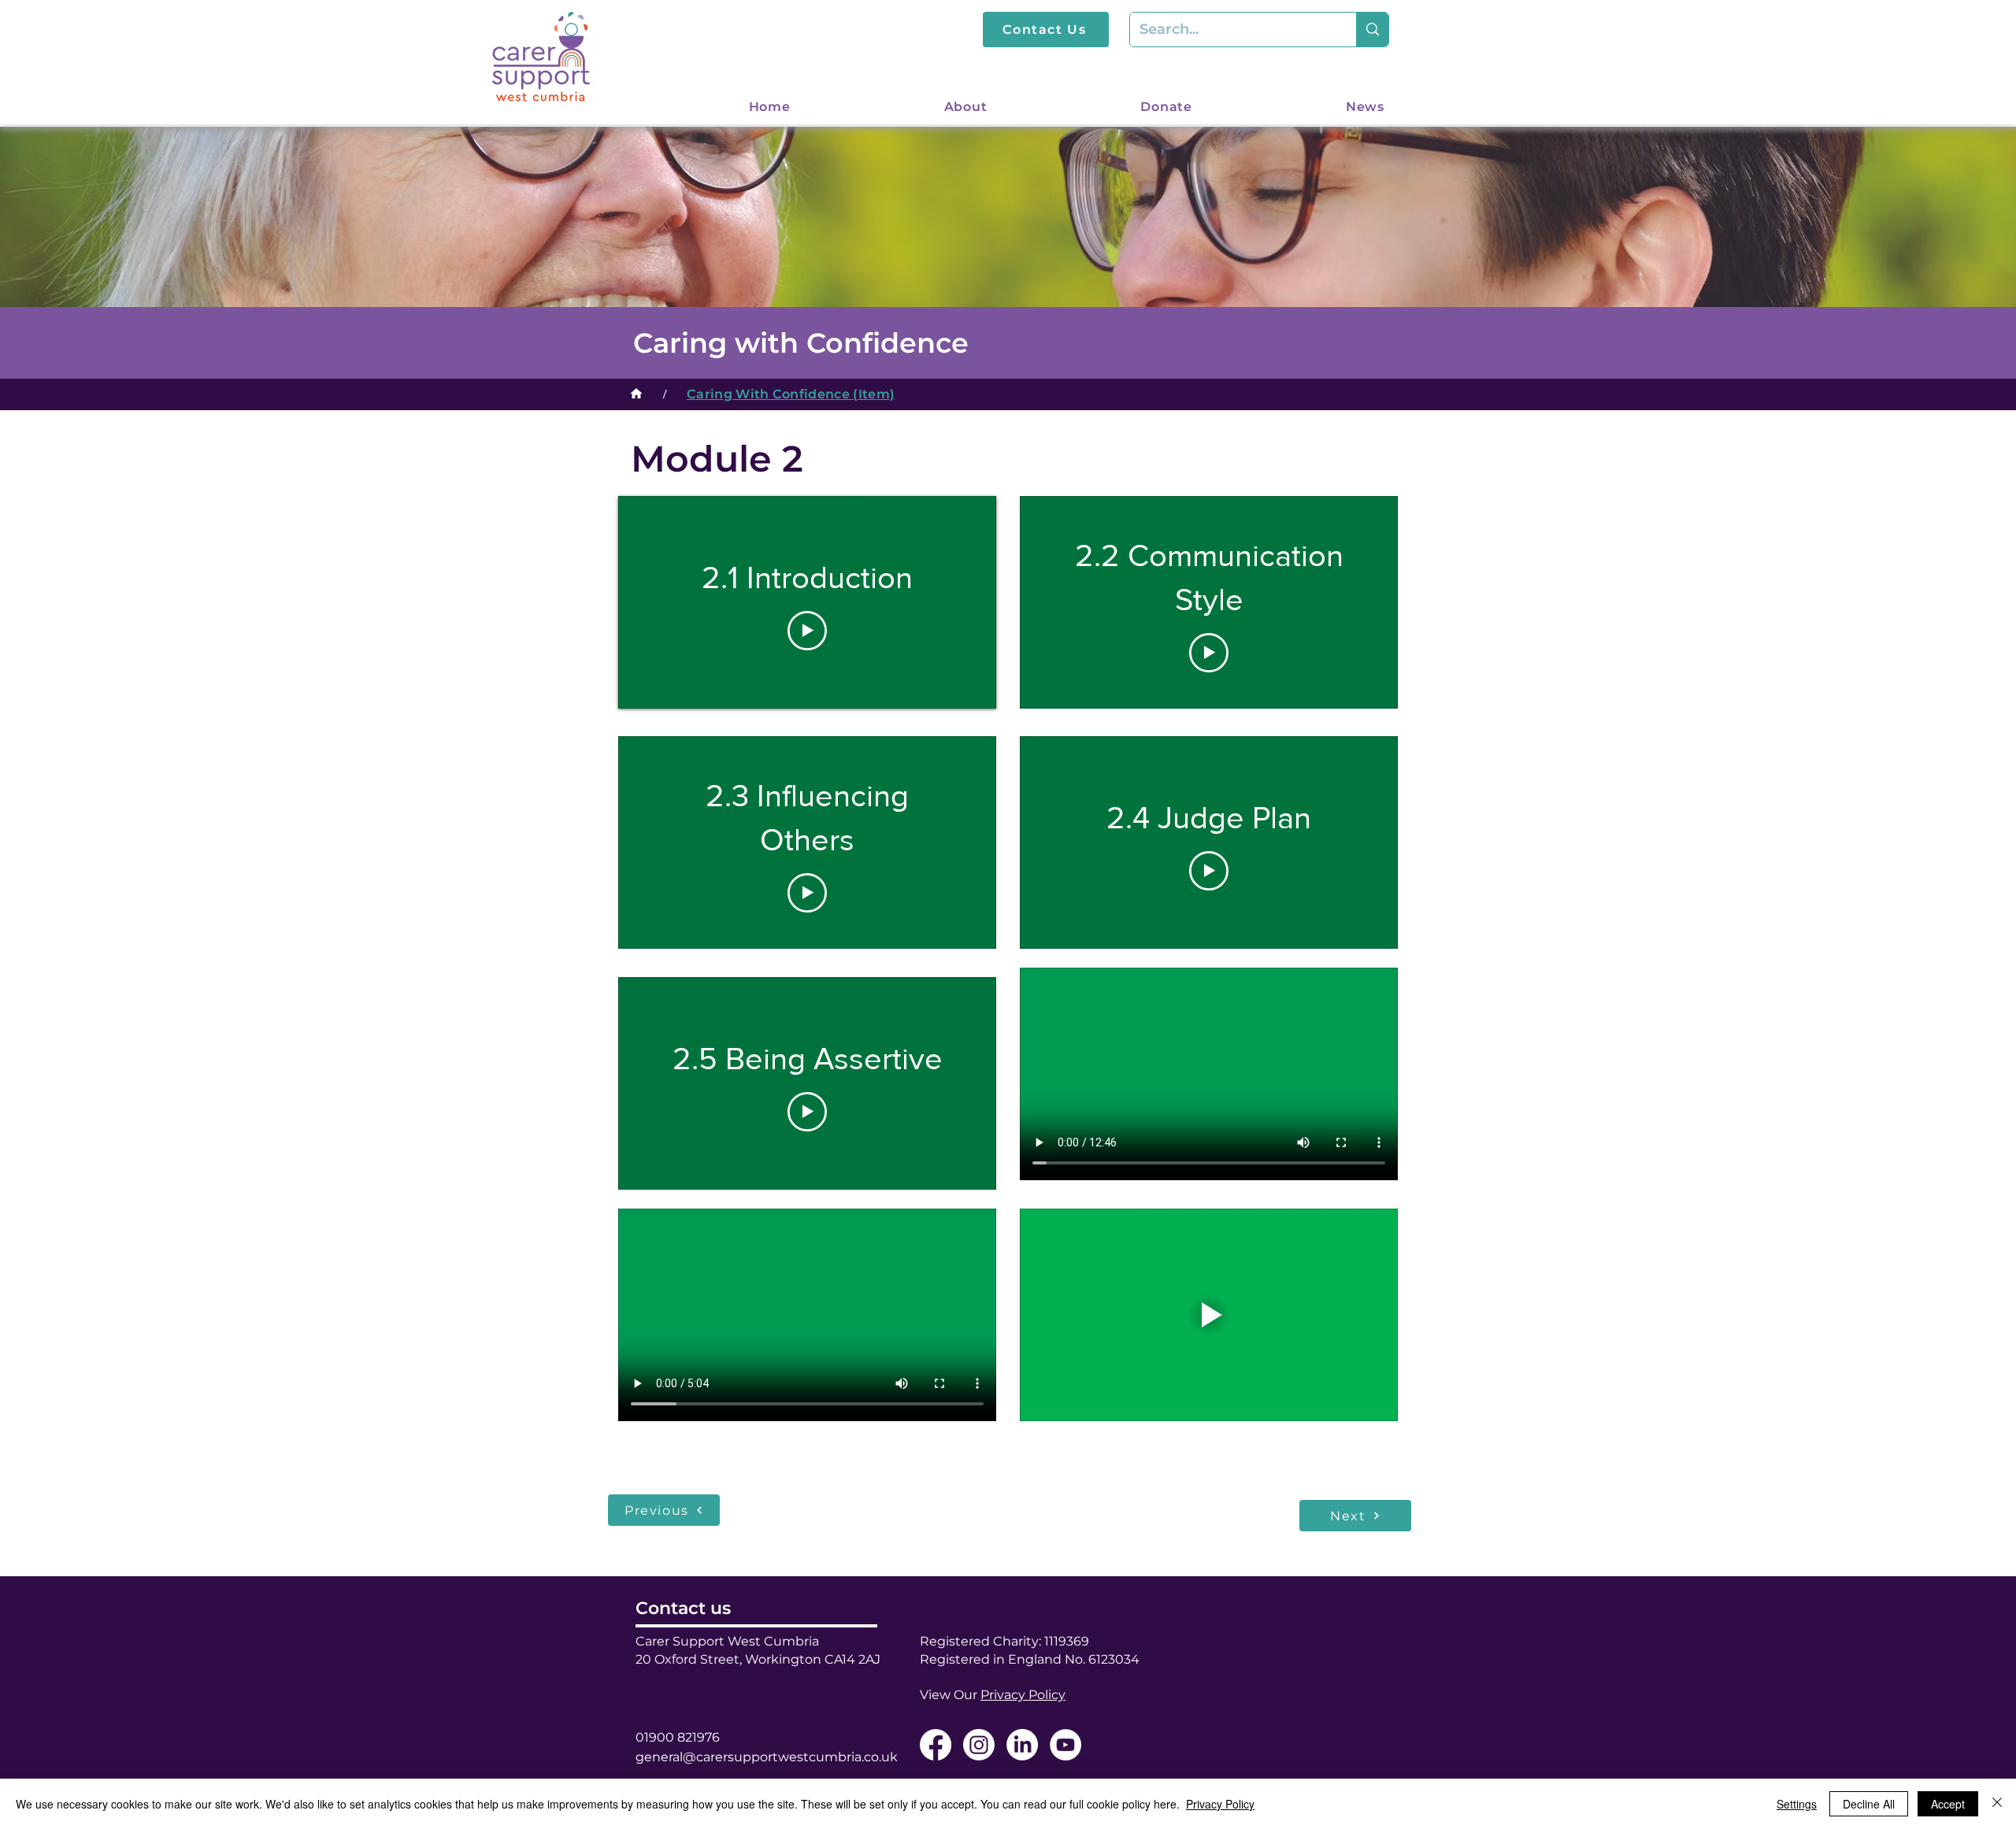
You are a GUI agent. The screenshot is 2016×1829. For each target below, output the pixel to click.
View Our (993, 1695)
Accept (1948, 1804)
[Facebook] (936, 1745)
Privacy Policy (1220, 1804)
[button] (907, 107)
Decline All (1869, 1804)
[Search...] (1372, 30)
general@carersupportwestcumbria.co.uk (767, 1757)
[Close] (1997, 1804)
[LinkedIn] (1022, 1745)
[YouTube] (1065, 1745)
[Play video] (807, 631)
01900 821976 (678, 1737)
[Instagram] (979, 1745)
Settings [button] (1797, 1804)
